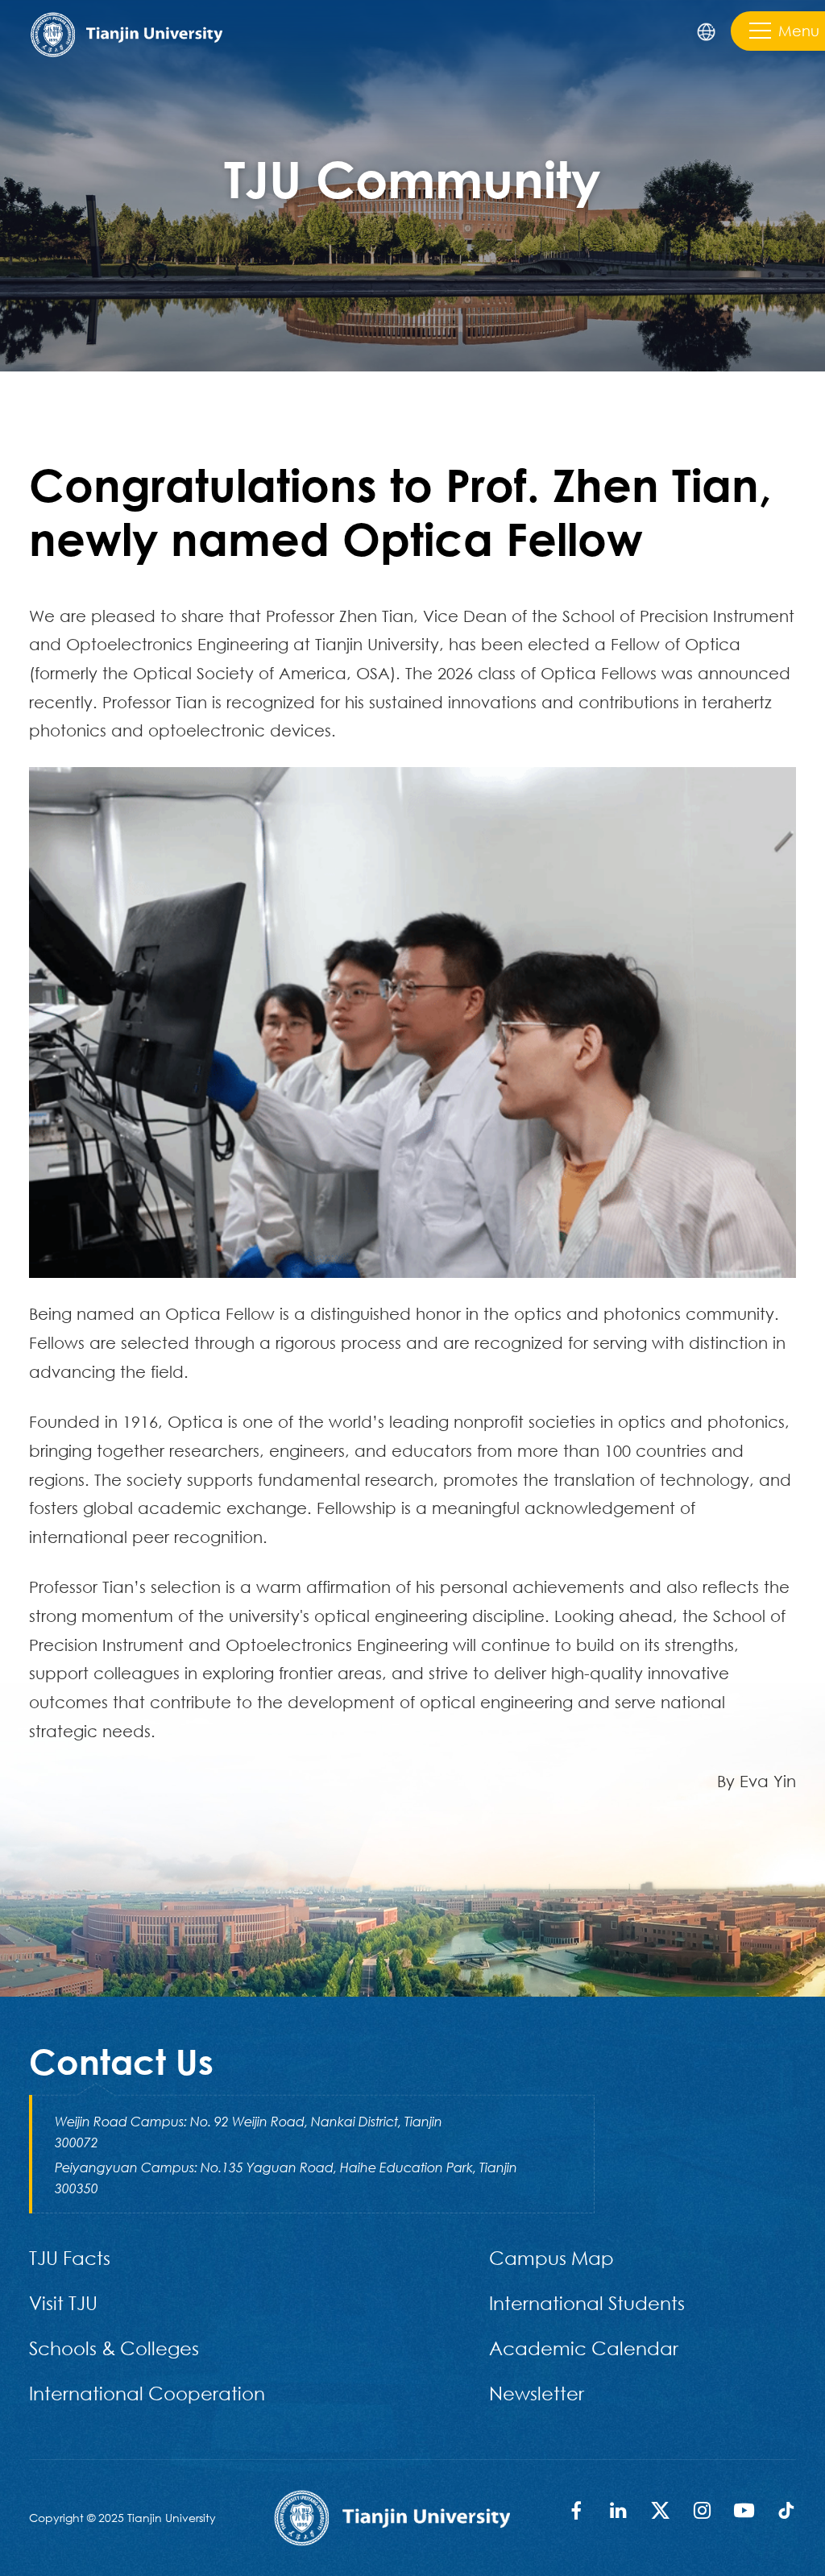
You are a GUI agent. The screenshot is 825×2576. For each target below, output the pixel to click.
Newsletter (537, 2393)
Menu (799, 31)
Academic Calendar (584, 2348)
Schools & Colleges (114, 2348)
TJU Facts (70, 2257)
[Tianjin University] (126, 33)
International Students (587, 2302)
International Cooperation (147, 2393)
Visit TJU (63, 2302)
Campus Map (551, 2257)
